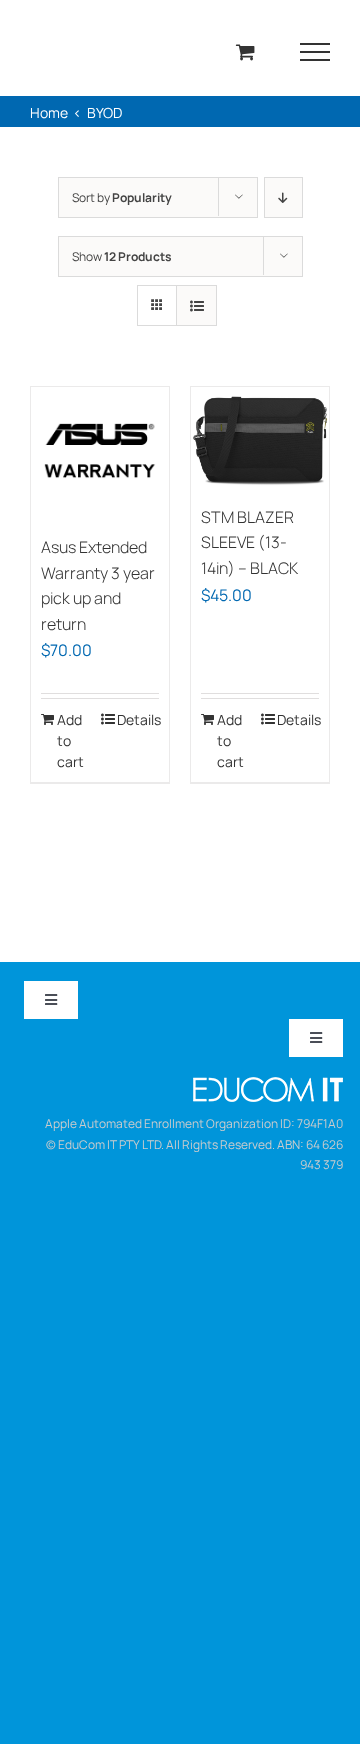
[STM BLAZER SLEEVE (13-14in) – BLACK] (260, 441)
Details (138, 719)
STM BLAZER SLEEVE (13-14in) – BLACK (249, 542)
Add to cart (70, 740)
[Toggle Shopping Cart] (245, 51)
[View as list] (196, 305)
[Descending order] (283, 197)
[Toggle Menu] (315, 52)
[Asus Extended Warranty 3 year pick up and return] (100, 456)
